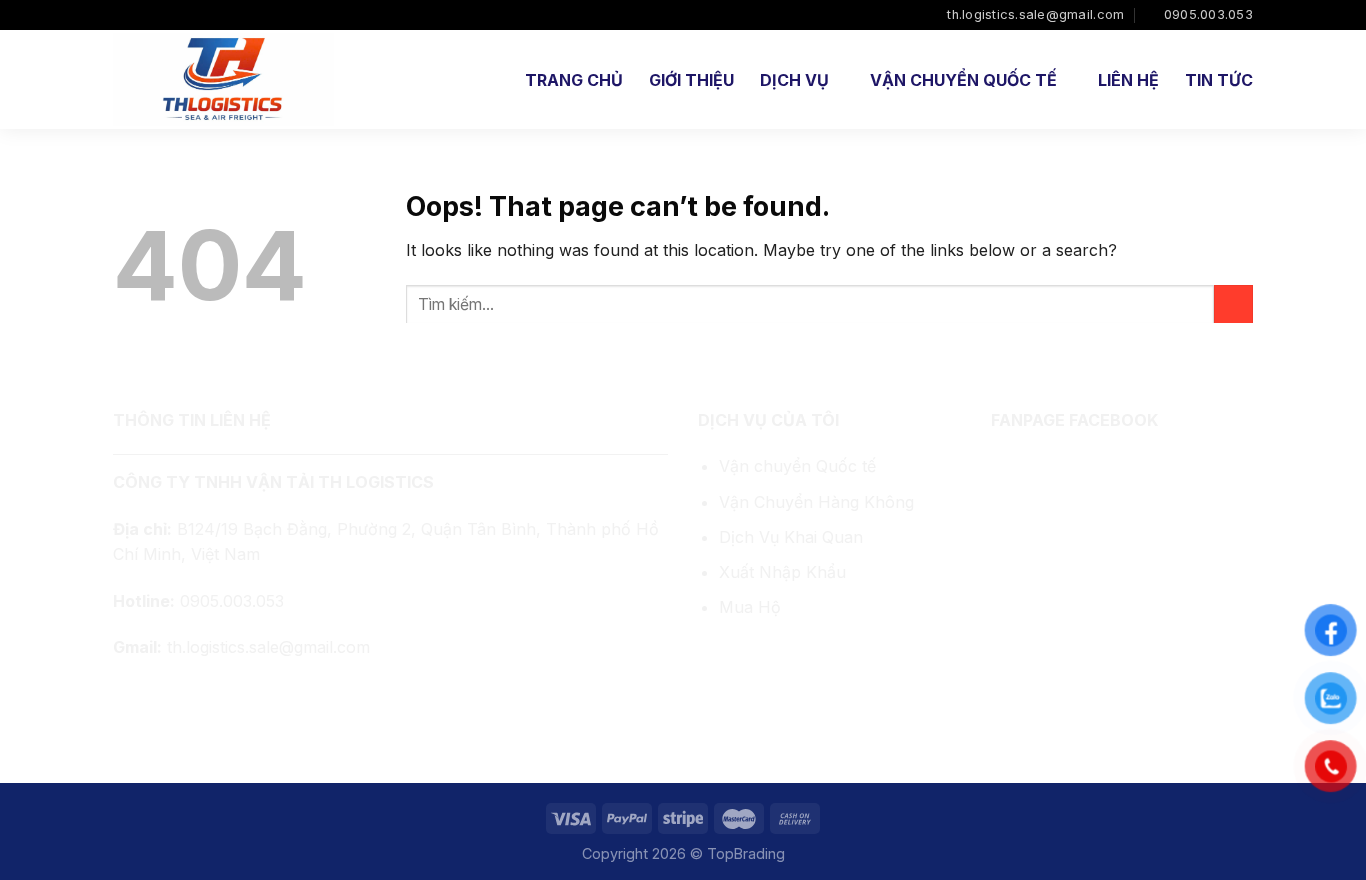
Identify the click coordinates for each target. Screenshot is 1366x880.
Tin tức (1219, 80)
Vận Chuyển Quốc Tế (963, 80)
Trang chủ (574, 80)
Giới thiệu (691, 80)
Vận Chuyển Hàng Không (816, 502)
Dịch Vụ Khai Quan (791, 537)
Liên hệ (1128, 80)
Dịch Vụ (794, 80)
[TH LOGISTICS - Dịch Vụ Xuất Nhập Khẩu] (225, 79)
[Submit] (1233, 304)
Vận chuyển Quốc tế (797, 466)
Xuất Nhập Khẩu (782, 572)
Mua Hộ (750, 607)
